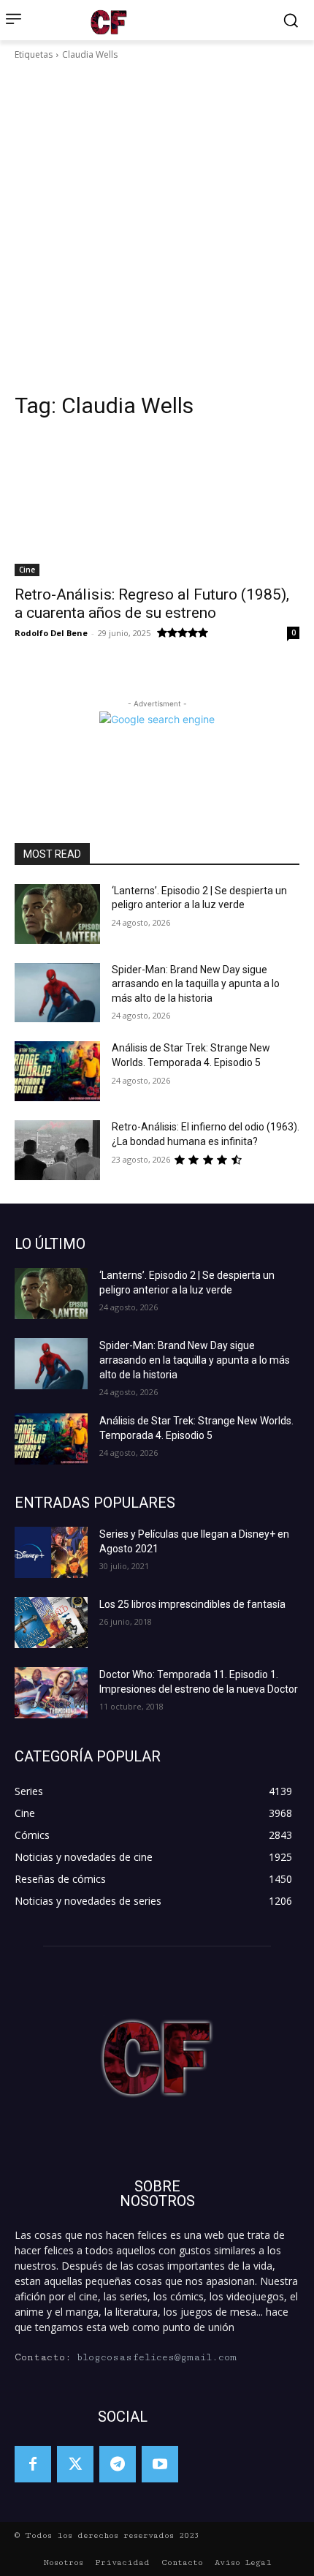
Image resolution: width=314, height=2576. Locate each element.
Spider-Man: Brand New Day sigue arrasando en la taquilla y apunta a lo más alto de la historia (196, 984)
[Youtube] (160, 2464)
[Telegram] (118, 2464)
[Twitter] (75, 2464)
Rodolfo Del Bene (51, 633)
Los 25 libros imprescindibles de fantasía (192, 1604)
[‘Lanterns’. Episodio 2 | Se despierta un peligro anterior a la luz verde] (57, 914)
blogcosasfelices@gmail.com (157, 2357)
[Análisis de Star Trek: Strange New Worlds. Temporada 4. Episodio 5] (57, 1071)
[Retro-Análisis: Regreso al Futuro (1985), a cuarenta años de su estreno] (157, 505)
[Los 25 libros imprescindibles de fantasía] (51, 1623)
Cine (27, 570)
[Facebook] (33, 2464)
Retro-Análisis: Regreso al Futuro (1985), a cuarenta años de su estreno (152, 604)
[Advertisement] (157, 227)
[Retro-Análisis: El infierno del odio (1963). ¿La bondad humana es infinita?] (57, 1150)
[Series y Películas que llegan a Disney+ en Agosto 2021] (51, 1552)
